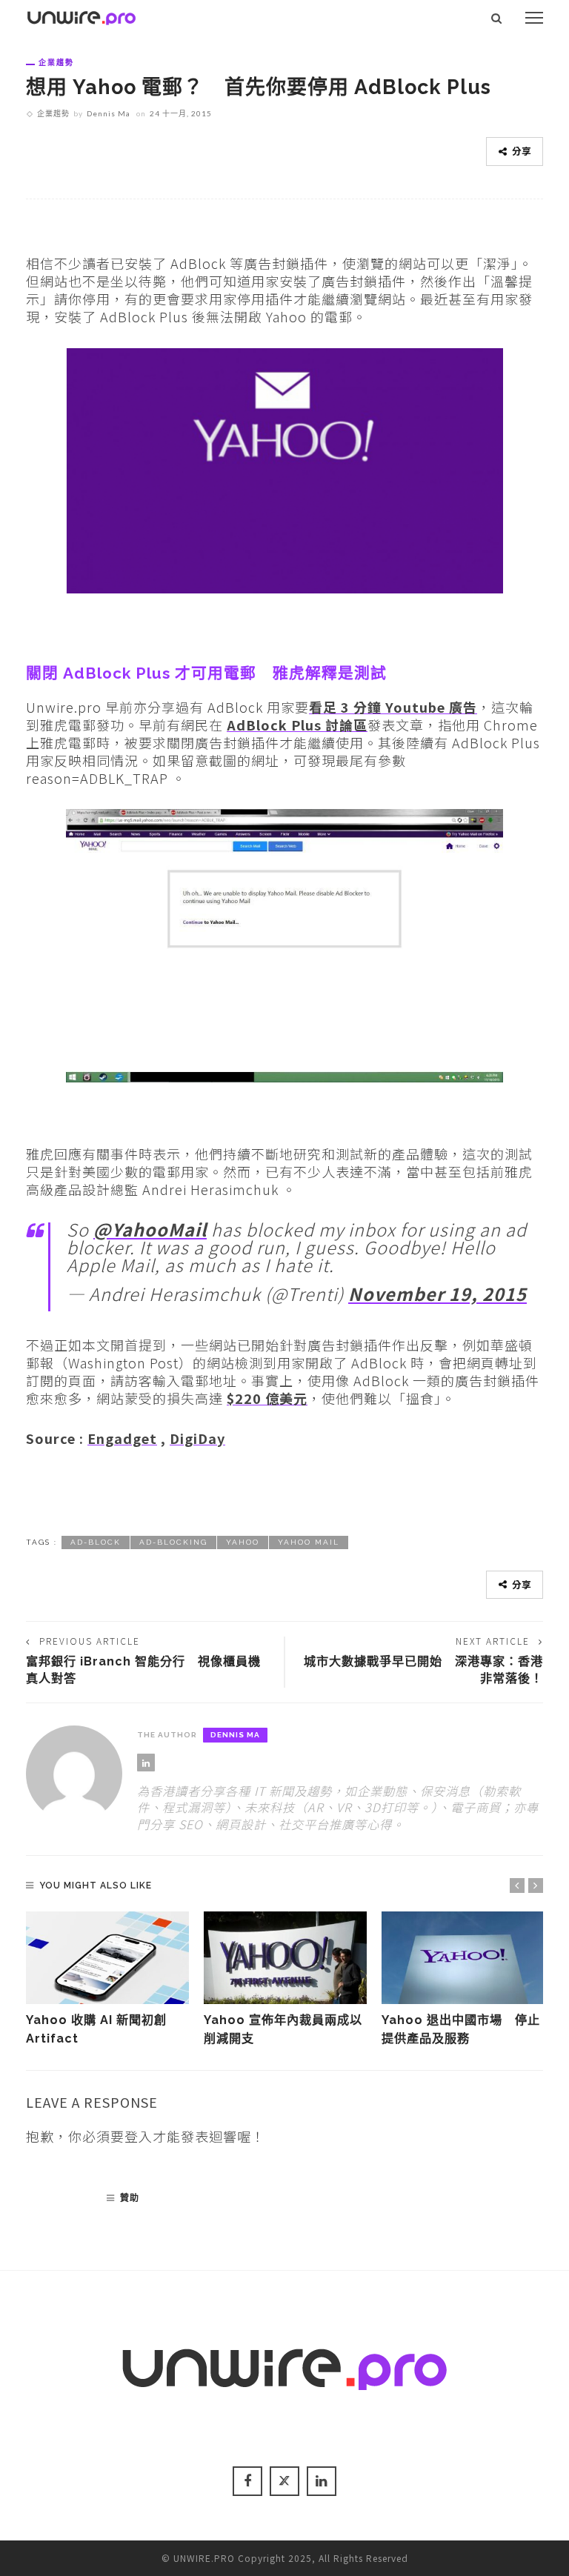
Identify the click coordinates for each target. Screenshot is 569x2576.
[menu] (534, 18)
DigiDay (197, 1438)
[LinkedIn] (146, 1763)
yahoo (243, 1542)
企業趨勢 (56, 62)
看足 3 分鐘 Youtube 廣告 (393, 707)
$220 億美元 (267, 1398)
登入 (139, 2136)
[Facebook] (247, 2481)
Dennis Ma (109, 113)
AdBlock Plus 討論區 (297, 725)
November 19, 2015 (437, 1294)
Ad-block (96, 1542)
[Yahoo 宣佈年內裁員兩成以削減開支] (285, 1958)
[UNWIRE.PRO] (81, 16)
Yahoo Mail (309, 1542)
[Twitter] (284, 2481)
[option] (107, 1980)
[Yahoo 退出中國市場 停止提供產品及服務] (463, 1958)
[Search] (497, 18)
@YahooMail (150, 1229)
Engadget (122, 1438)
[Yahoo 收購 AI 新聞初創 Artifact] (107, 1958)
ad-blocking (173, 1542)
